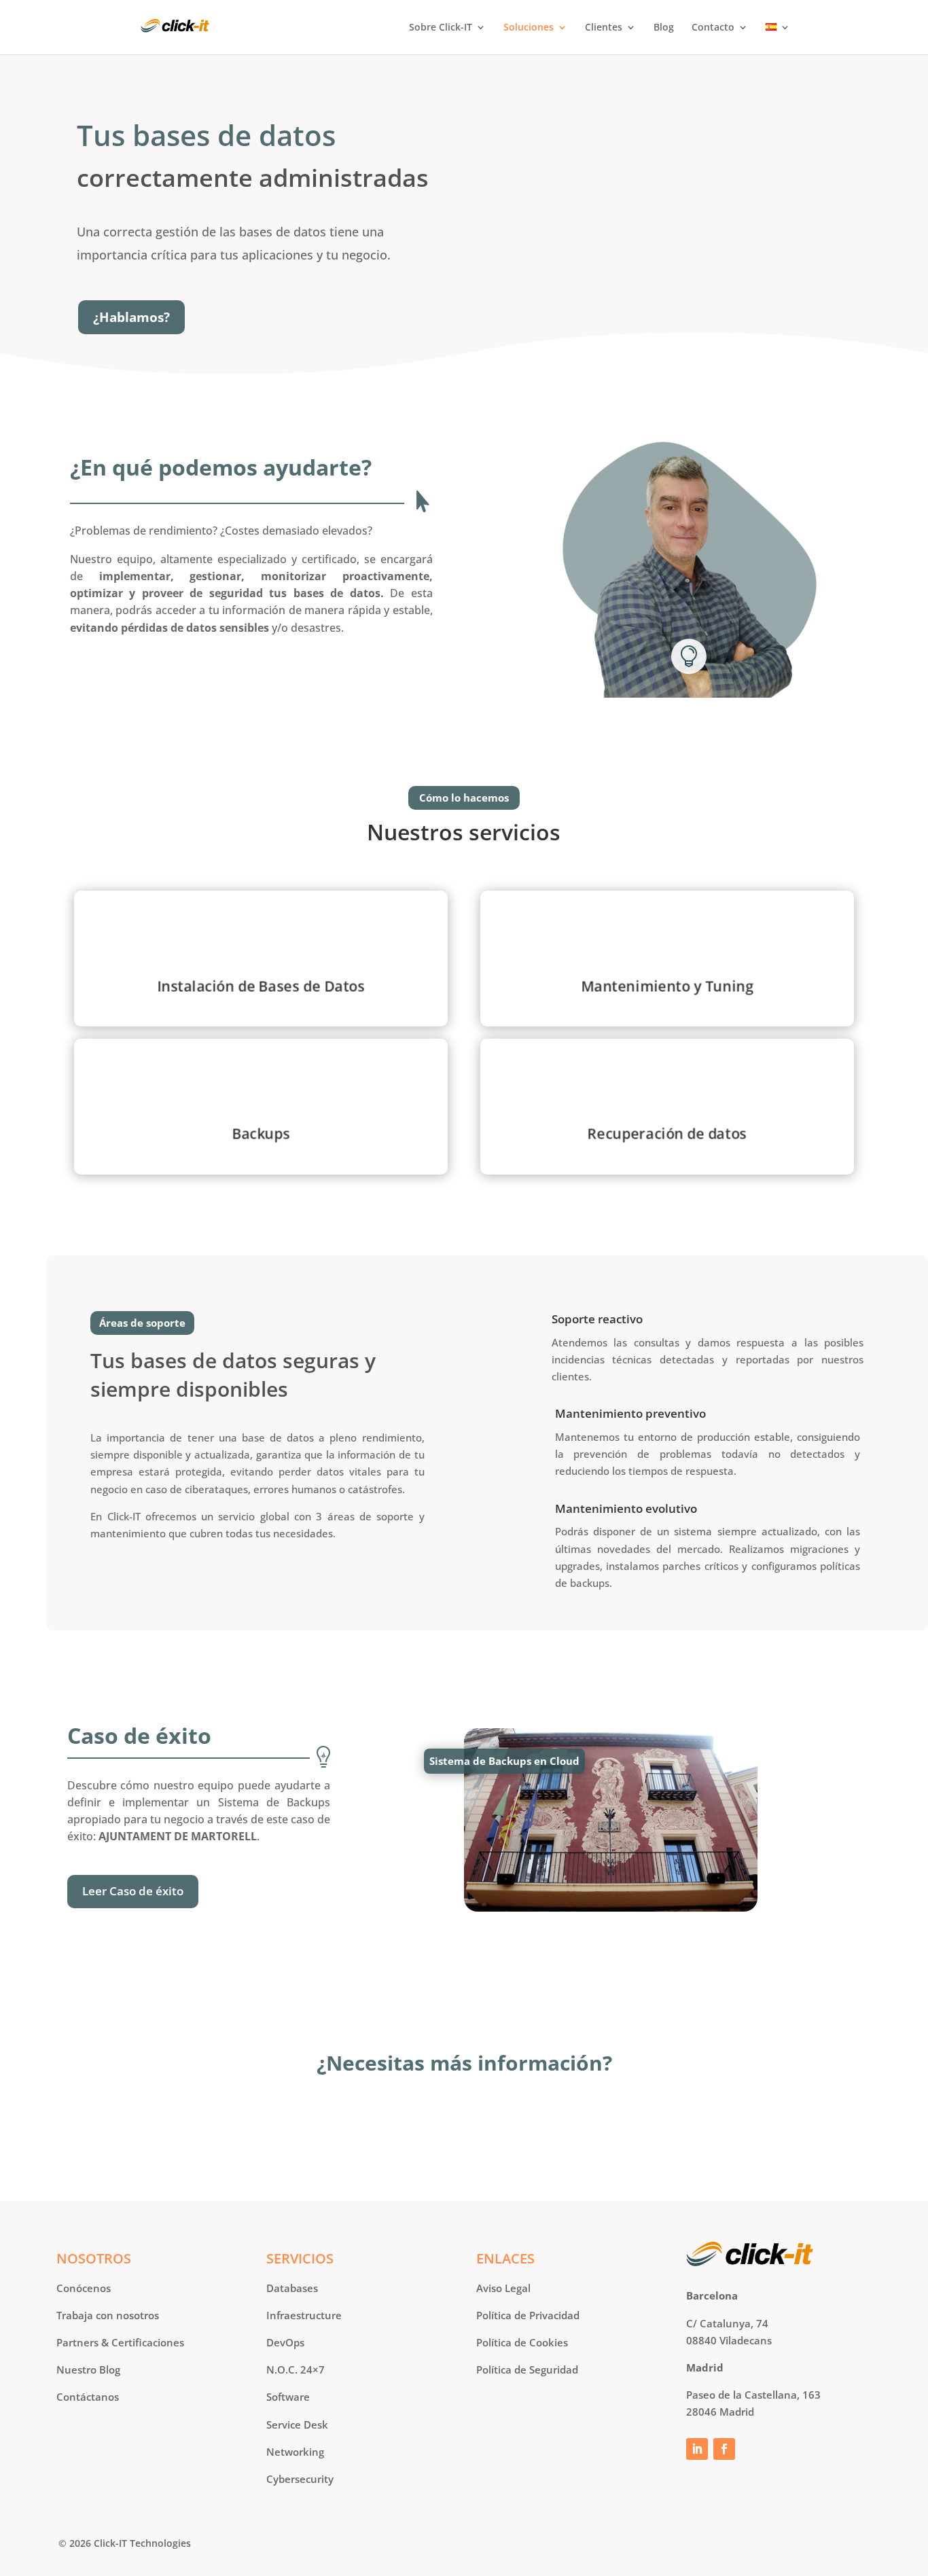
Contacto (713, 28)
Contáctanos (464, 2131)
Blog (664, 28)
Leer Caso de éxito (133, 1891)
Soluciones (529, 28)
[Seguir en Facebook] (724, 2449)
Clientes (604, 28)
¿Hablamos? (131, 317)
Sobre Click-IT (441, 28)
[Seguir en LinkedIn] (697, 2449)
